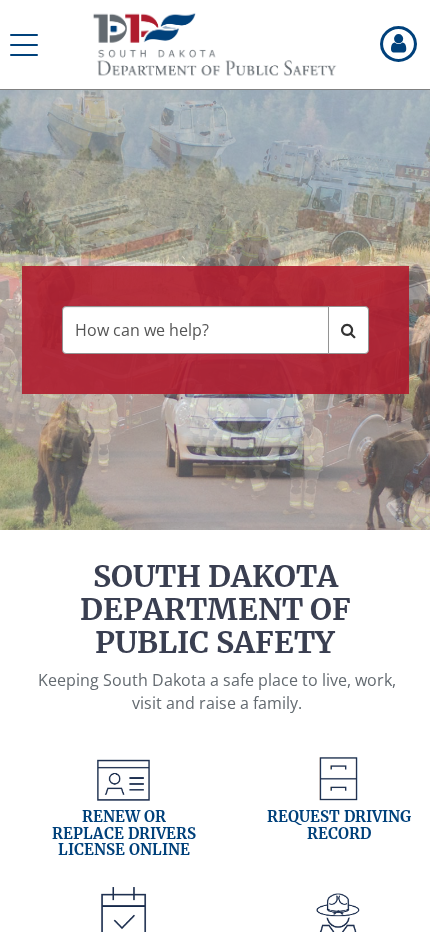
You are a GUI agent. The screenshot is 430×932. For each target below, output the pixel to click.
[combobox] (195, 330)
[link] (123, 817)
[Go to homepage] (215, 45)
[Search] (348, 330)
